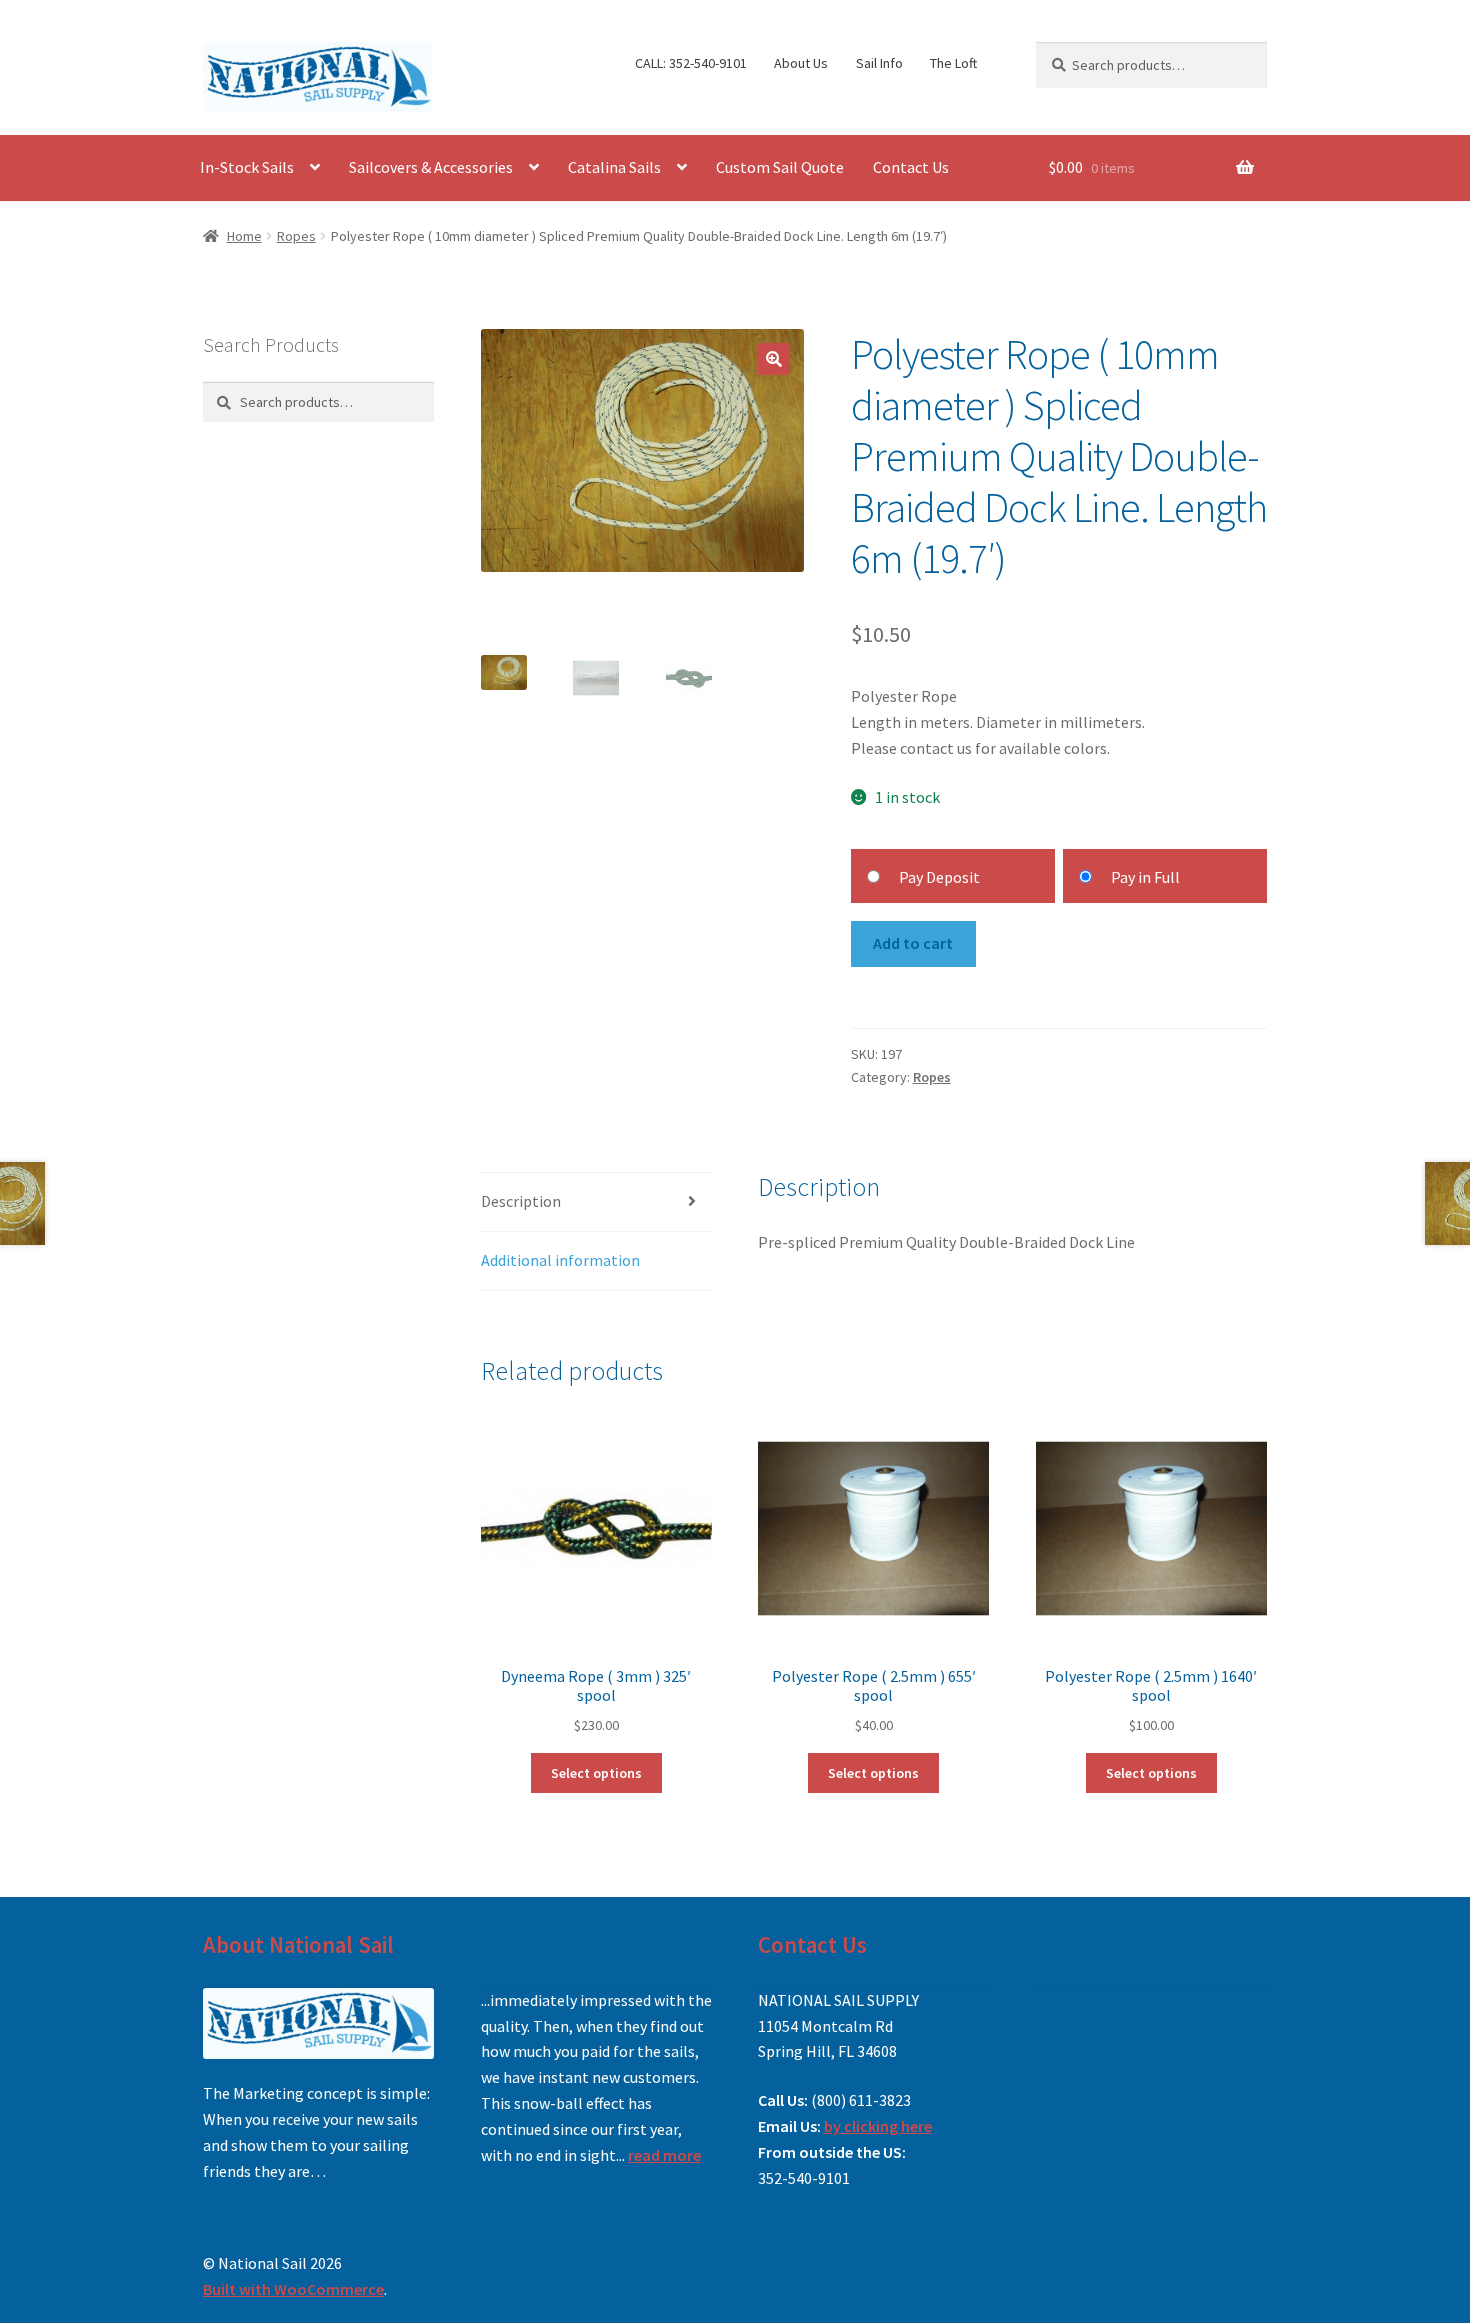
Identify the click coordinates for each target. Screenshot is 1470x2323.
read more (664, 2155)
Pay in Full (1145, 877)
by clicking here (878, 2126)
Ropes (296, 236)
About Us (801, 63)
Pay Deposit (939, 877)
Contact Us (911, 167)
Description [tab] (521, 1201)
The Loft (953, 63)
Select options (596, 1773)
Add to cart (913, 943)
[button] (774, 359)
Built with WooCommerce (293, 2289)
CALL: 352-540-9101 (691, 63)
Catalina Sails (614, 167)
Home (244, 236)
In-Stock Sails (247, 167)
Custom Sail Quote (780, 167)
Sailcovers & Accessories (431, 167)
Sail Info (879, 63)
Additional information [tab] (560, 1260)
